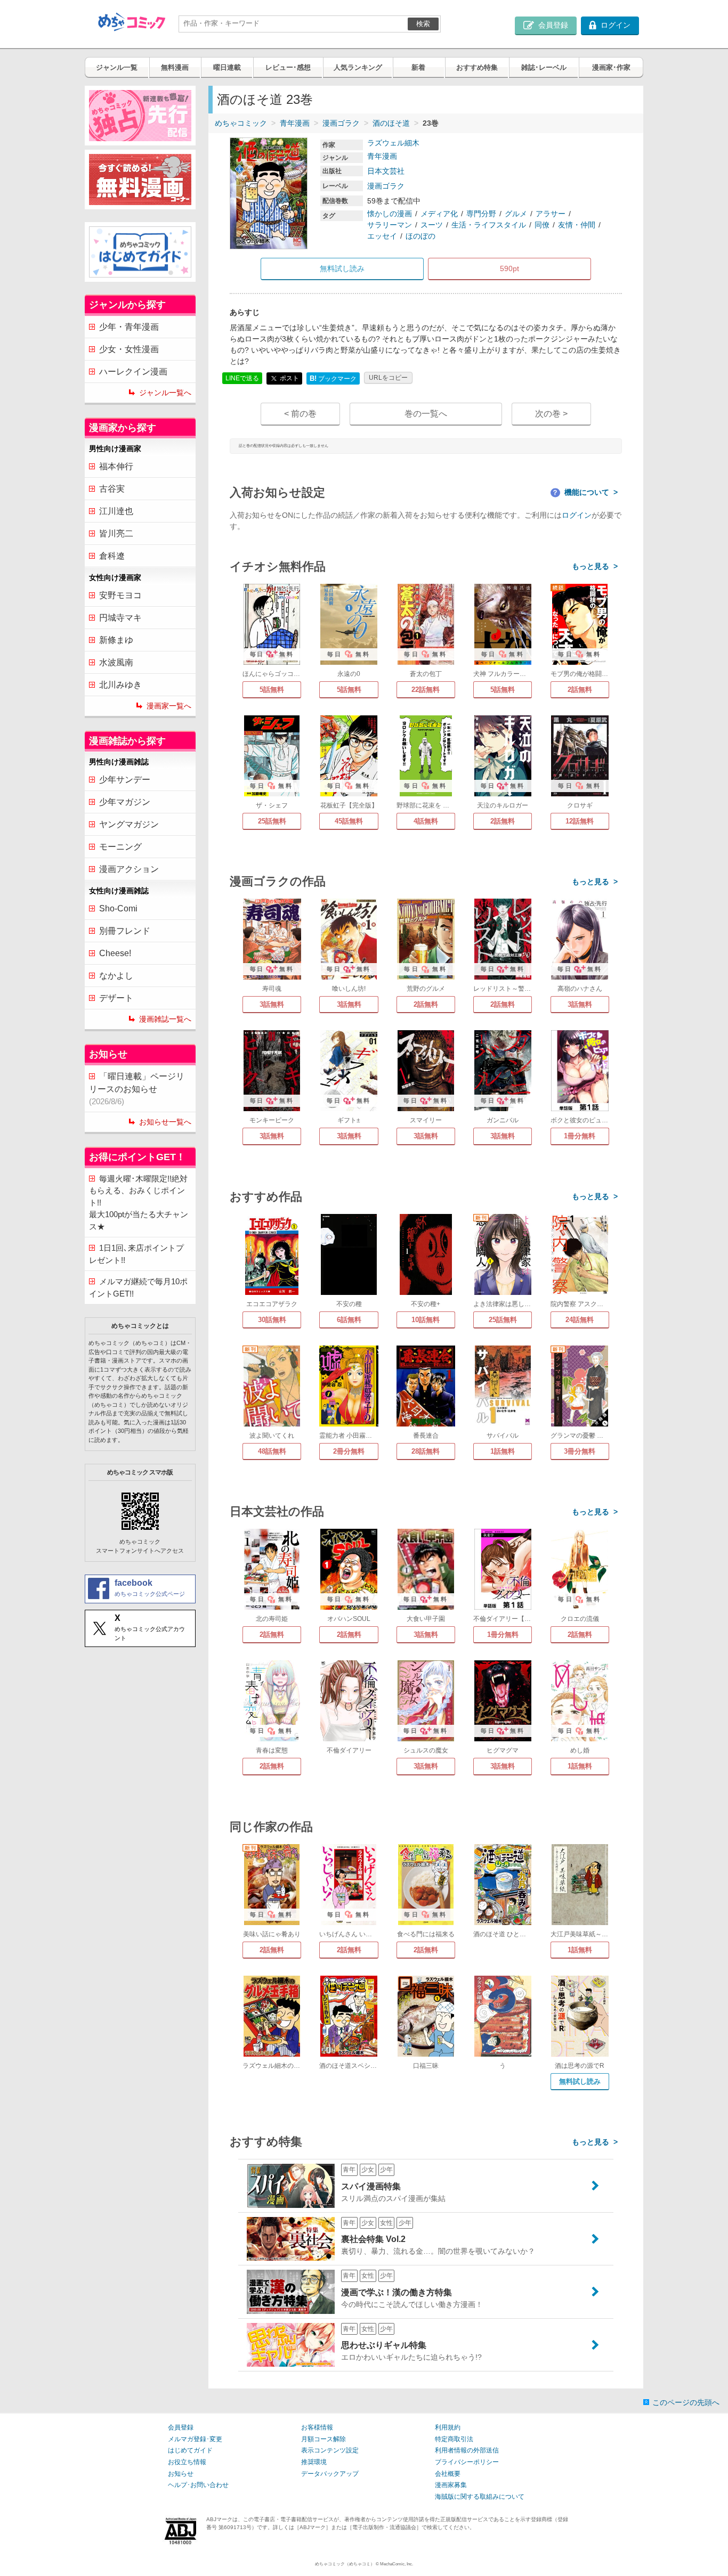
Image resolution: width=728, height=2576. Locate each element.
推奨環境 (314, 2462)
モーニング (120, 847)
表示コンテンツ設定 (330, 2450)
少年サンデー (125, 780)
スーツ (432, 225)
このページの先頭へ (686, 2402)
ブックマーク (333, 378)
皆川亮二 (116, 533)
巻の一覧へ (426, 414)
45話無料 (349, 821)
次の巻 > (551, 414)
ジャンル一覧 (117, 67)
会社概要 (448, 2474)
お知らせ (181, 2474)
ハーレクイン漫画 (133, 372)
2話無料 (580, 690)
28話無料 (426, 1451)
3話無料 (272, 1004)
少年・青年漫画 (129, 327)
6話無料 (349, 1320)
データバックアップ (330, 2474)
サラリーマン (390, 225)
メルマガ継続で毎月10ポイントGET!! (138, 1287)
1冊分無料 (580, 1136)
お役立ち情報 (187, 2462)
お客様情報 (317, 2427)
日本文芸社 (386, 171)
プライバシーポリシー (467, 2462)
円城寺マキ (120, 618)
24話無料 (580, 1320)
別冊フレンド (125, 931)
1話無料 (503, 1451)
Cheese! (115, 953)
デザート (116, 998)
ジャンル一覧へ (165, 393)
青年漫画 (295, 123)
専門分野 (481, 214)
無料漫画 (175, 67)
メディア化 (439, 214)
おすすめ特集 (477, 67)
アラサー (551, 214)
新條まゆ (116, 640)
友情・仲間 (577, 225)
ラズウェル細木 (393, 143)
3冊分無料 (580, 1451)
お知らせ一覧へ (165, 1122)
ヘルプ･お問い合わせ (198, 2485)
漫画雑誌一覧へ (165, 1019)
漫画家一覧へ (169, 706)
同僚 (542, 225)
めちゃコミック (241, 123)
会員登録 (181, 2427)
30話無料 (272, 1320)
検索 (423, 24)
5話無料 (272, 690)
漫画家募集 (451, 2485)
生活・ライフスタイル (489, 225)
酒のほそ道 (391, 123)
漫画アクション (129, 869)
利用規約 (448, 2427)
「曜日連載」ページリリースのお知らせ (137, 1089)
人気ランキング (358, 67)
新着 (418, 67)
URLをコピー (388, 378)
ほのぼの (420, 236)
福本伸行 (116, 466)
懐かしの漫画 (390, 214)
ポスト (289, 378)
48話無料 (272, 1451)
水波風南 (116, 662)
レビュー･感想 (288, 67)
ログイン (577, 515)
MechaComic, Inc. (397, 2564)
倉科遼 (112, 556)
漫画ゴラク (341, 123)
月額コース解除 (323, 2439)
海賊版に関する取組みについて (480, 2497)
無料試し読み (580, 2081)
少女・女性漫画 (129, 349)
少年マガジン (125, 802)
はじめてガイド (190, 2450)
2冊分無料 (349, 1451)
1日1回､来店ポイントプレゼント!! (136, 1254)
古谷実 (112, 489)
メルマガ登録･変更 (195, 2439)
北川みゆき (120, 685)
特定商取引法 (454, 2439)
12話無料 (580, 821)
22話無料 (426, 690)
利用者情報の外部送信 (467, 2450)
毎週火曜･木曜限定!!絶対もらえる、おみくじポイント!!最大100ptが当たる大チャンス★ (139, 1203)
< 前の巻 (300, 414)
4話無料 (426, 821)
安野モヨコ (120, 595)
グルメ (516, 214)
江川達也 (116, 511)
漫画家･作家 (611, 67)
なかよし (116, 976)
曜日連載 (227, 67)
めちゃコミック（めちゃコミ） (345, 2564)
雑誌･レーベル (544, 67)
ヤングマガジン (129, 824)
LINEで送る (242, 378)
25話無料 (272, 821)
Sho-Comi (118, 908)
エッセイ (382, 236)
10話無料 (426, 1320)
